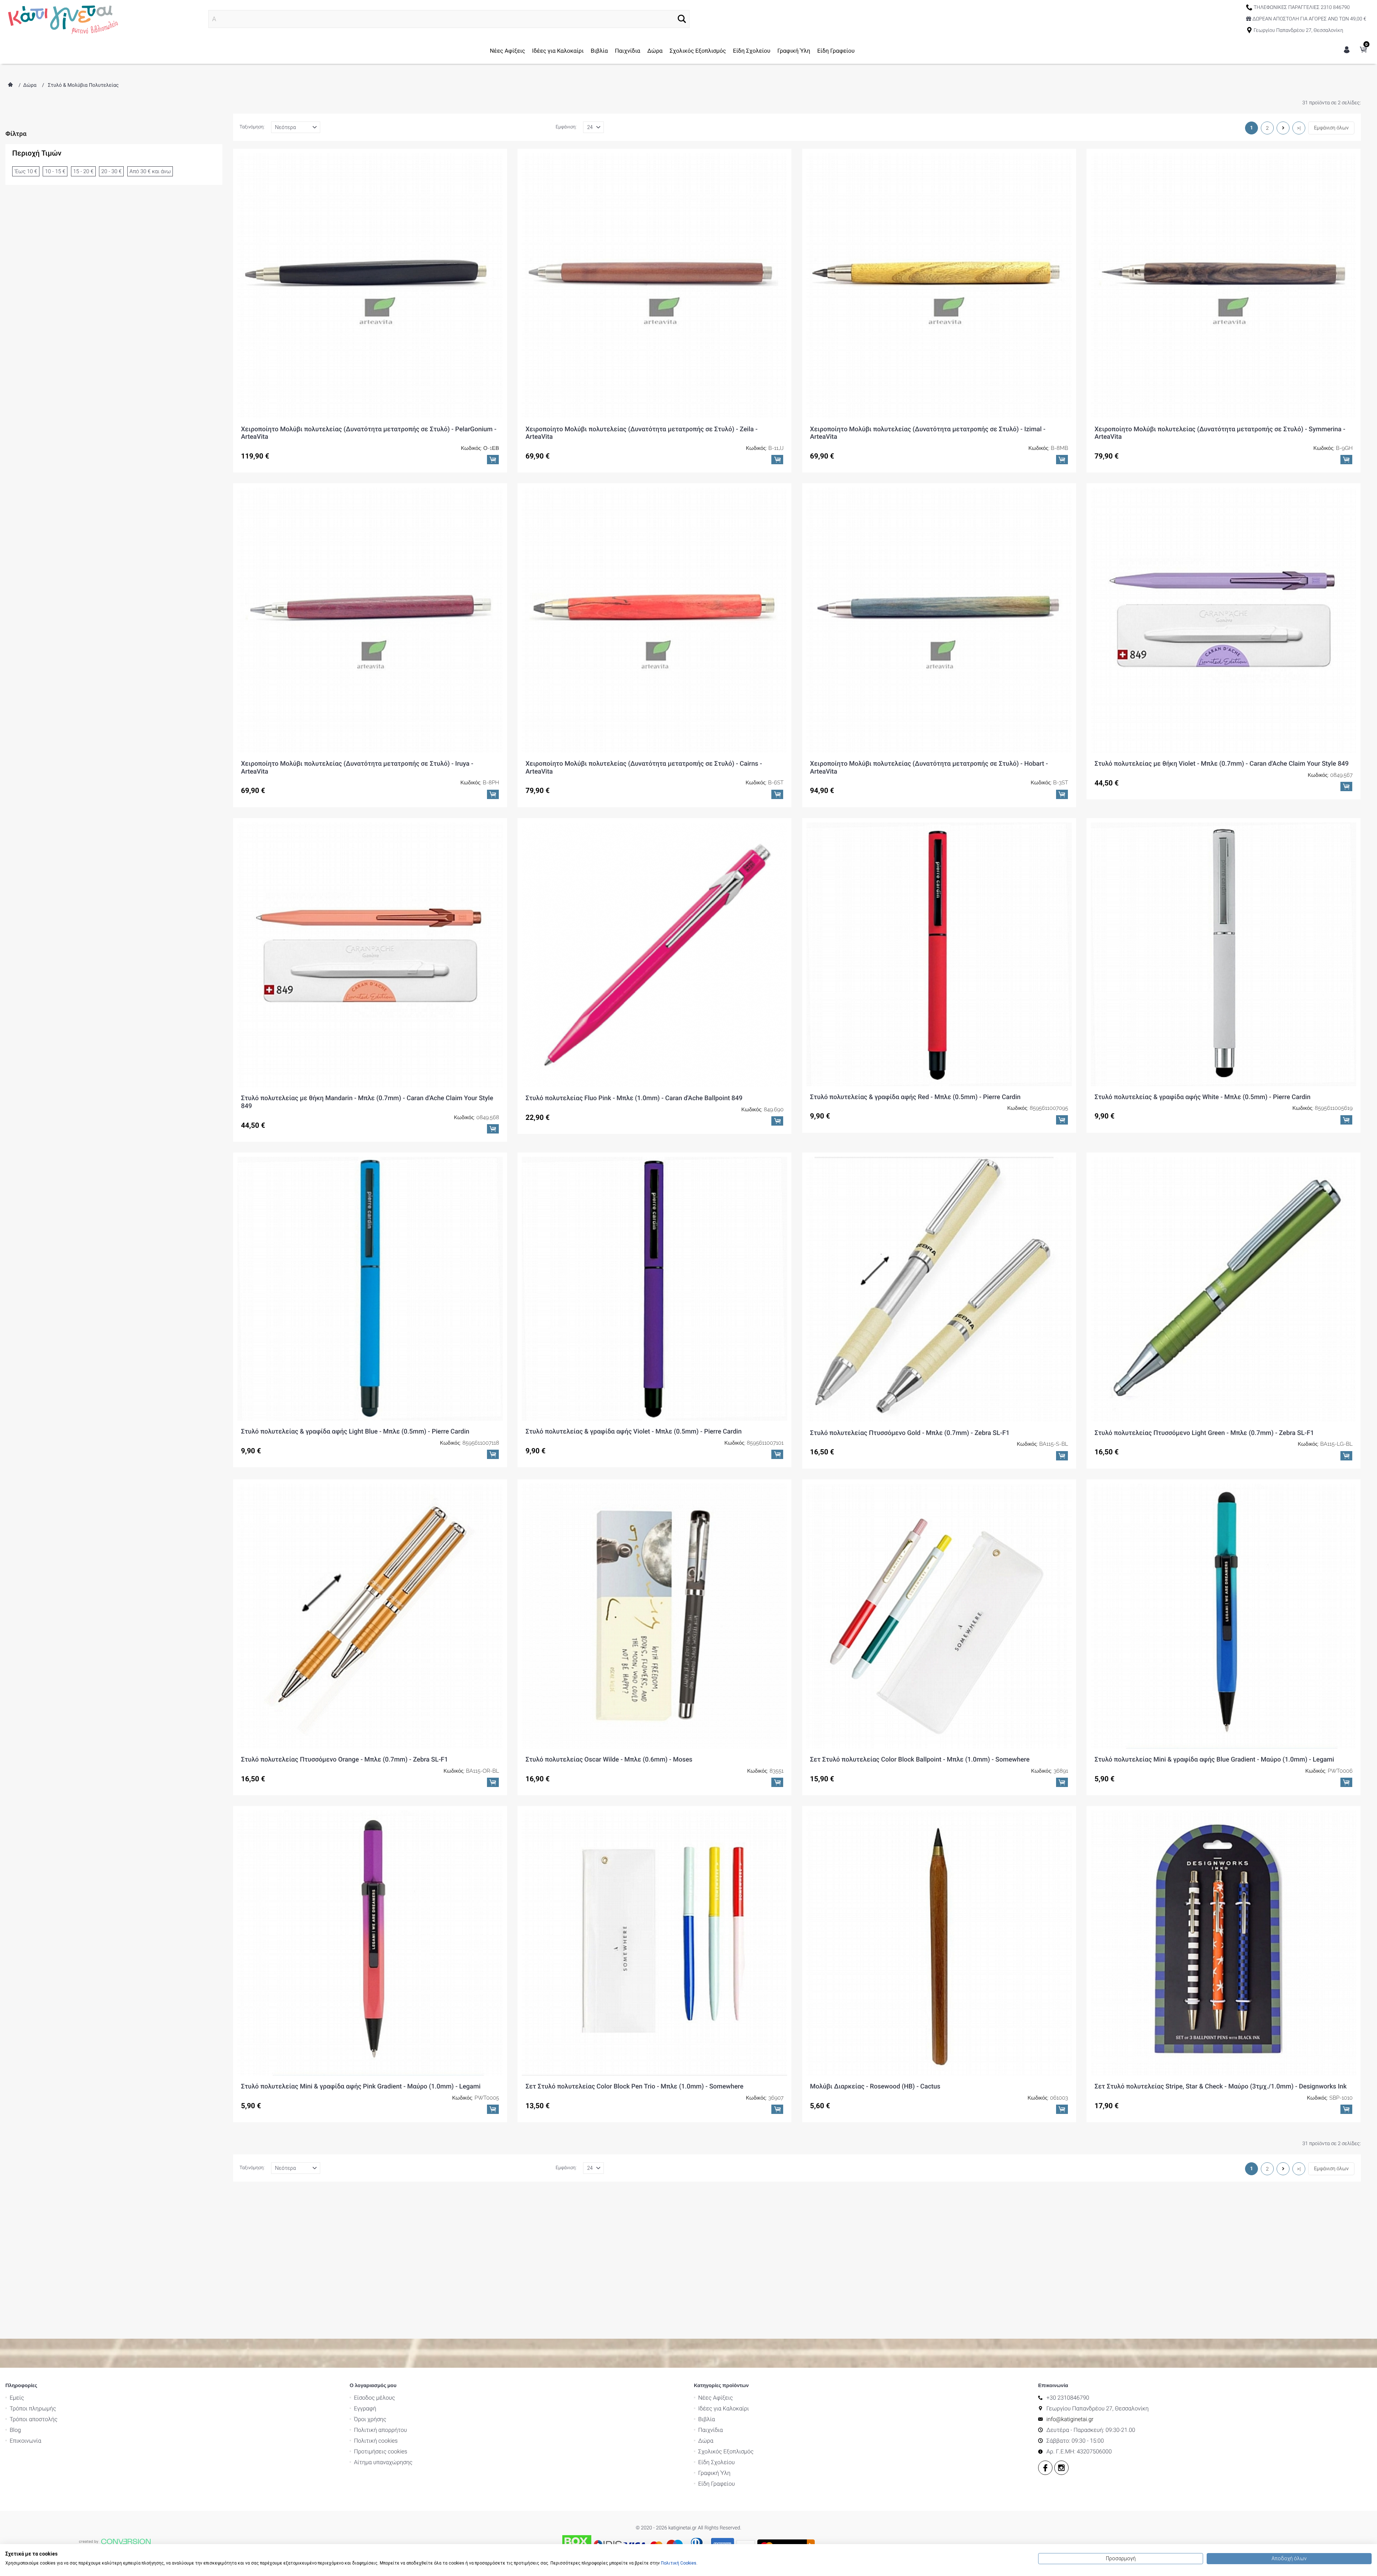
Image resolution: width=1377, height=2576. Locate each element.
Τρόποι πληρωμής (33, 2409)
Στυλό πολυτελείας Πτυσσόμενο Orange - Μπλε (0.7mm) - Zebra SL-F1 (344, 1760)
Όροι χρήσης (370, 2420)
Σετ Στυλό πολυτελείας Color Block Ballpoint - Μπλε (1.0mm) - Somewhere (920, 1760)
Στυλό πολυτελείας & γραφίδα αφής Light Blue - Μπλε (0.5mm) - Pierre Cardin (355, 1432)
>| (1299, 128)
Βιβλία (599, 51)
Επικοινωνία (25, 2441)
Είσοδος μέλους (375, 2398)
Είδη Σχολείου (752, 51)
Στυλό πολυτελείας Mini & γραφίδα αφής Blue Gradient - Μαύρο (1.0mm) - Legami (1214, 1760)
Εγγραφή (365, 2409)
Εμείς (17, 2398)
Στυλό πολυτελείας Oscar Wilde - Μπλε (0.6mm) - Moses (609, 1760)
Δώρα (655, 51)
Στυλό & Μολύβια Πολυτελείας (83, 85)
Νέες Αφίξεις (507, 51)
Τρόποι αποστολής (34, 2420)
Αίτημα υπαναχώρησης (383, 2463)
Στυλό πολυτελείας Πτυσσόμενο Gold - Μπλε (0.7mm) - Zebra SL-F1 (910, 1433)
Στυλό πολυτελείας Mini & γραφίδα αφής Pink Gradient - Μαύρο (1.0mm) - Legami (361, 2087)
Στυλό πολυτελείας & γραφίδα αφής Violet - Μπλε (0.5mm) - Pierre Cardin (633, 1432)
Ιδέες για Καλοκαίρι (558, 51)
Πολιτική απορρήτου (380, 2431)
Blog (15, 2431)
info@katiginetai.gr (1070, 2420)
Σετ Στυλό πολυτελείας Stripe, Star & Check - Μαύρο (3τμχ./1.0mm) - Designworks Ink (1220, 2087)
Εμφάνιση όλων (1331, 128)
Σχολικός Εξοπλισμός (698, 51)
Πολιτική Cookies (679, 2563)
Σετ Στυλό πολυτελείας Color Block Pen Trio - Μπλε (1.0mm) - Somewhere (634, 2087)
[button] (682, 19)
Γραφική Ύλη (794, 51)
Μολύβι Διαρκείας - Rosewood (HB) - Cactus (875, 2087)
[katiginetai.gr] (62, 19)
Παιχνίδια (628, 51)
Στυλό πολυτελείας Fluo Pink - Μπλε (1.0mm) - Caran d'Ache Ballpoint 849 (634, 1098)
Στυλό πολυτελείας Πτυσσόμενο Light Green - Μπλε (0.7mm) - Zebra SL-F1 (1204, 1433)
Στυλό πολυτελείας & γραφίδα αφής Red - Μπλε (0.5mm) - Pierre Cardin (915, 1097)
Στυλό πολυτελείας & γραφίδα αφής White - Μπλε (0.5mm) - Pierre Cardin (1202, 1097)
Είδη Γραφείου (836, 51)
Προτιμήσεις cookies (381, 2452)
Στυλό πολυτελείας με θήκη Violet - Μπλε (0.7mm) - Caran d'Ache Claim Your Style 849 (1222, 764)
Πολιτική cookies (376, 2441)
